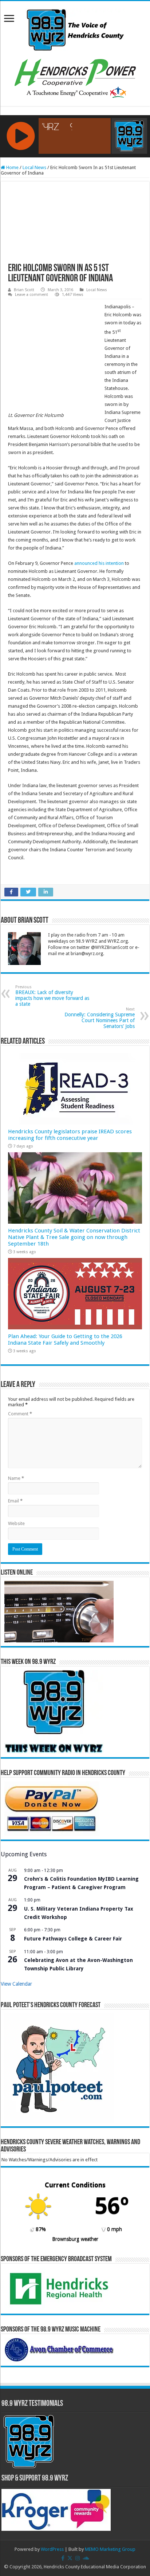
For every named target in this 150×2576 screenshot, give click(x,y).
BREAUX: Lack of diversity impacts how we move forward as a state (52, 996)
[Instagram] (78, 2558)
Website (16, 1523)
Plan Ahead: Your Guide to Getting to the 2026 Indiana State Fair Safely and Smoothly (65, 1340)
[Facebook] (63, 2558)
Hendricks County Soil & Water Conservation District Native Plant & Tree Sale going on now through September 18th (74, 1237)
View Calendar (16, 1984)
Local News (34, 167)
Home (12, 167)
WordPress (52, 2549)
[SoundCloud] (86, 2558)
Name (16, 1478)
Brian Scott (24, 290)
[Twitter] (70, 2558)
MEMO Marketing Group (110, 2549)
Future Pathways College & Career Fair (73, 1939)
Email (15, 1501)
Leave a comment (31, 295)
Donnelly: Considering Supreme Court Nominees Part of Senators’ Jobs (100, 1018)
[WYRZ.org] (75, 28)
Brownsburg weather (75, 2239)
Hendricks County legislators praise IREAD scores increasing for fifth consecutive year (70, 1135)
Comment (20, 1414)
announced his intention (99, 563)
